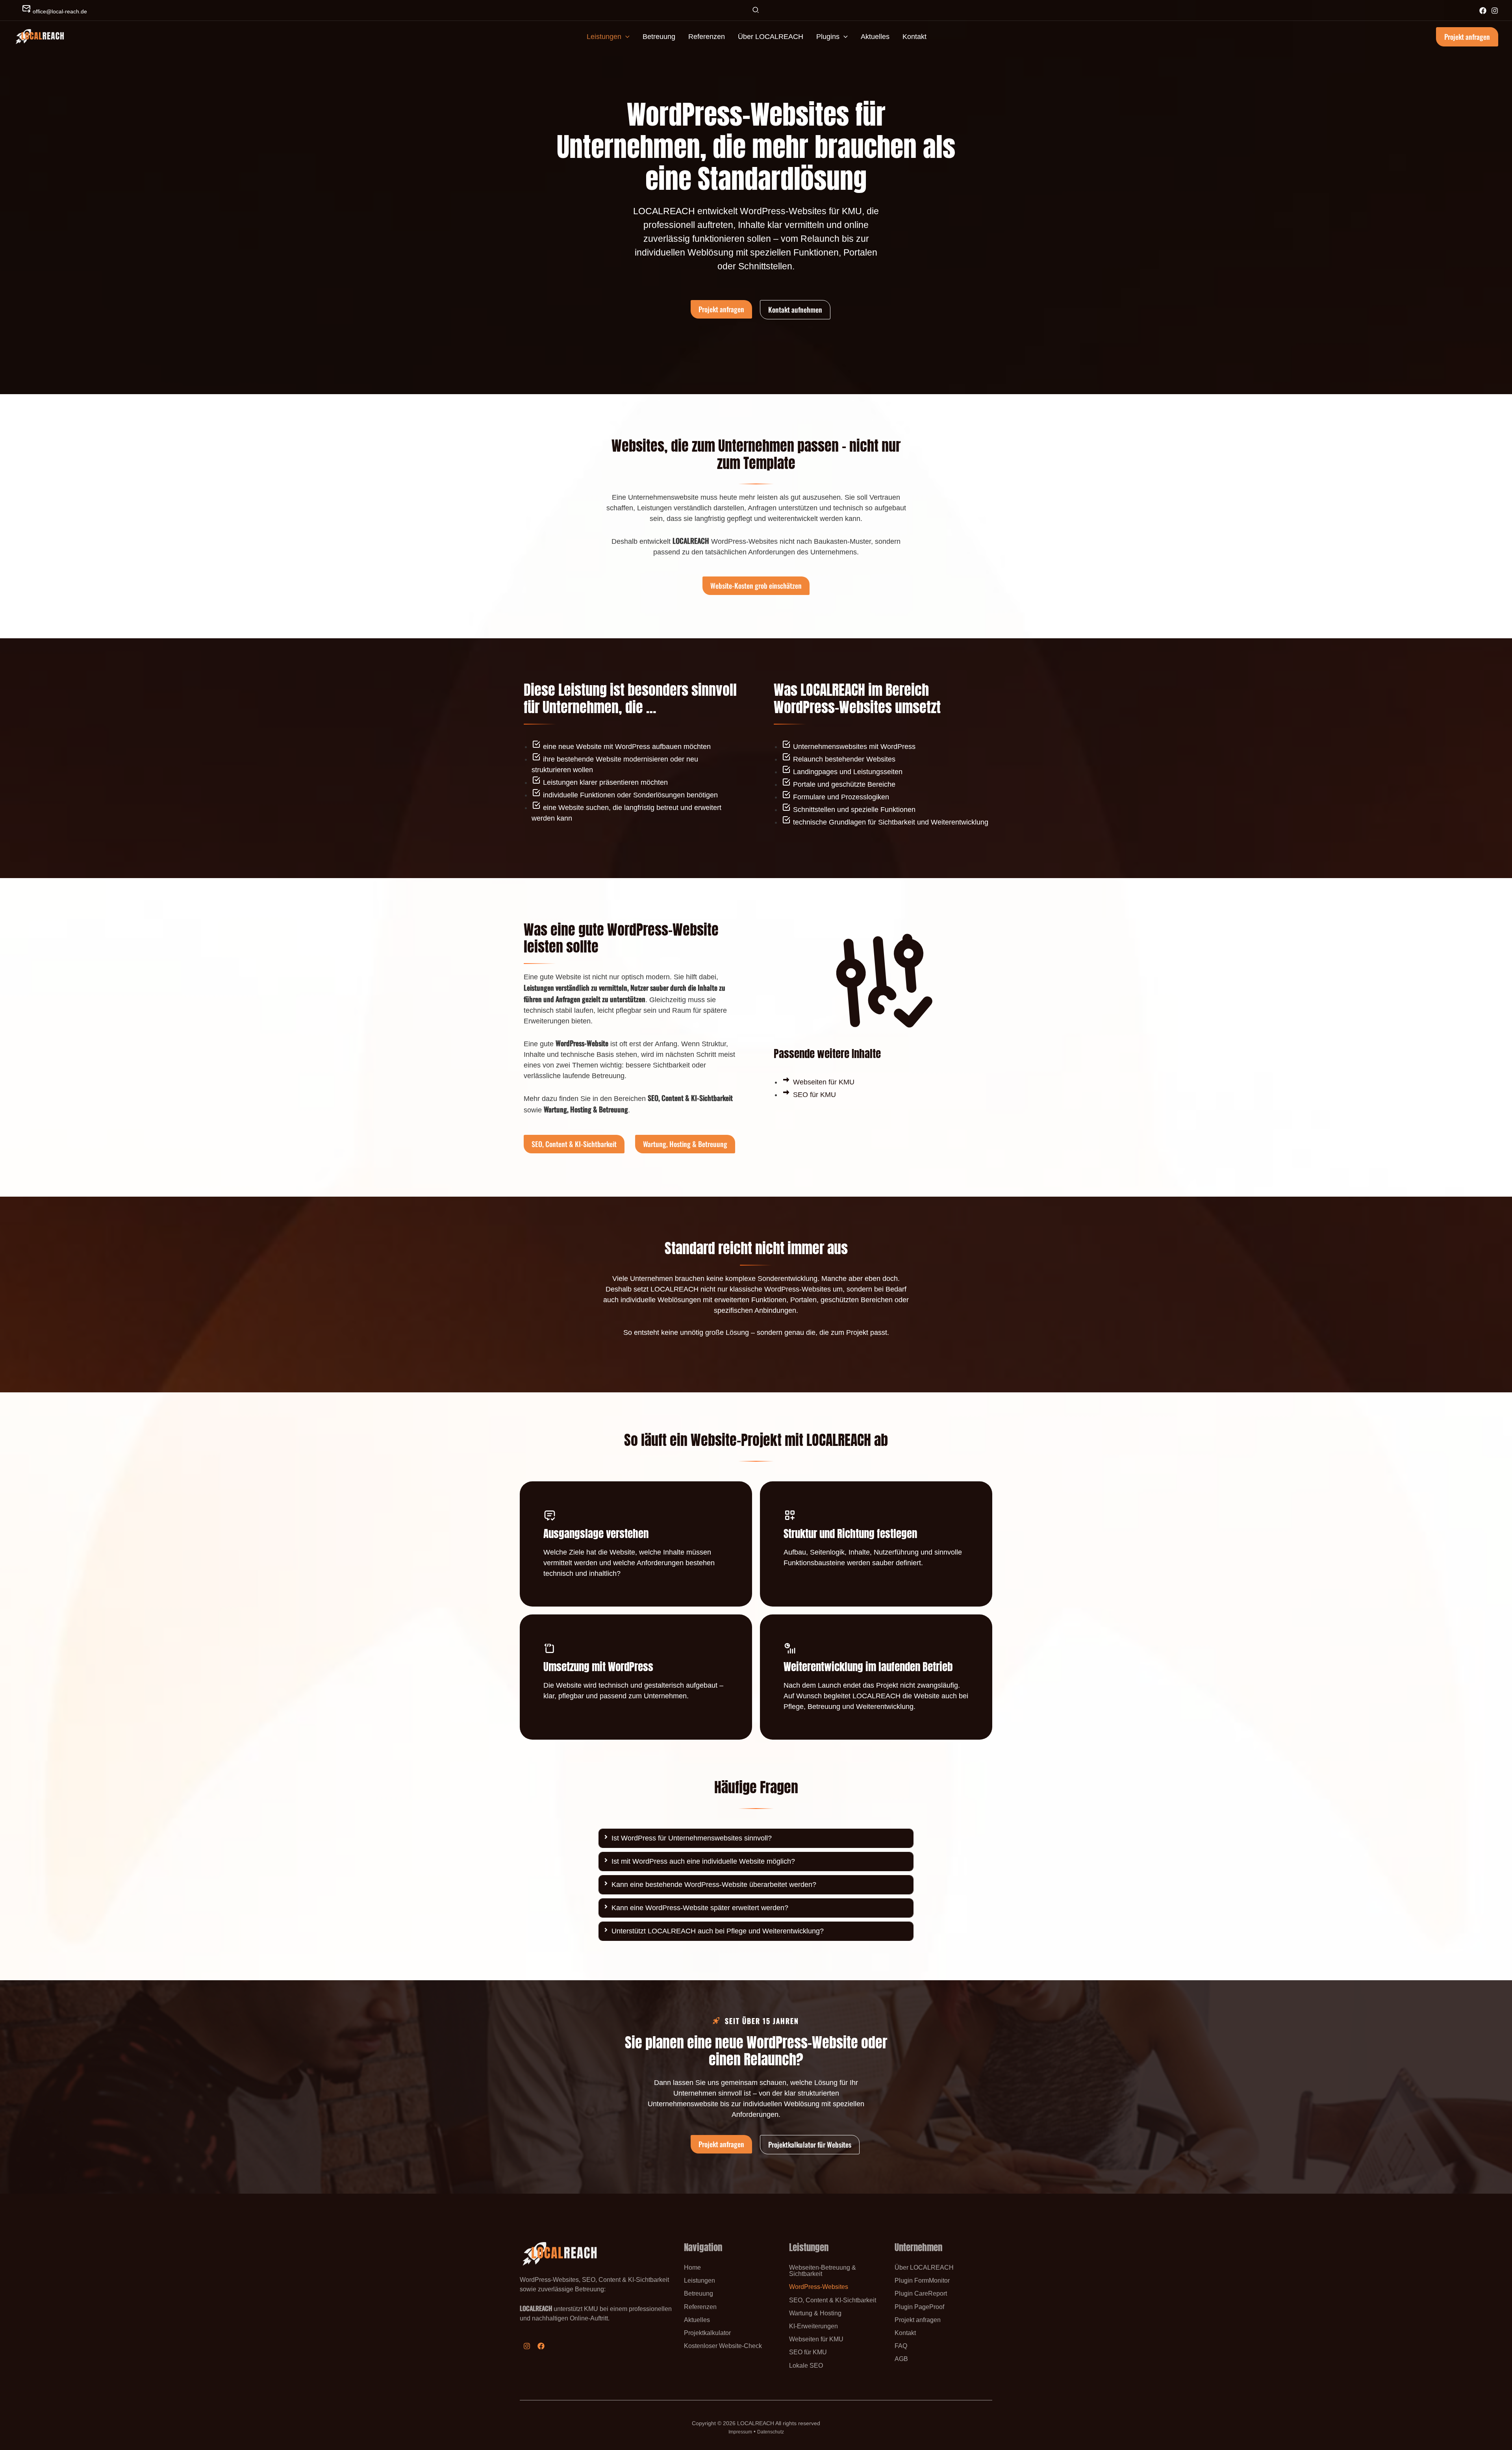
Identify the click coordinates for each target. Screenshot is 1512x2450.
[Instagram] (1495, 11)
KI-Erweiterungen (813, 2326)
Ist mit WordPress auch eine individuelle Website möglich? (703, 1861)
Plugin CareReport (921, 2293)
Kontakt (905, 2333)
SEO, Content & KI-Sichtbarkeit (833, 2300)
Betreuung (699, 2293)
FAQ (901, 2346)
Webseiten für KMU (816, 2339)
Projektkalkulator (707, 2333)
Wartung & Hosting (815, 2313)
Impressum (740, 2432)
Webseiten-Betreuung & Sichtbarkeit (823, 2270)
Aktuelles (697, 2320)
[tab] (756, 1838)
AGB (901, 2359)
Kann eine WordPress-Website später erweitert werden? (700, 1908)
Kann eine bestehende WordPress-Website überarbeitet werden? (714, 1885)
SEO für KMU (808, 2352)
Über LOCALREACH (924, 2267)
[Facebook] (1483, 11)
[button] (756, 11)
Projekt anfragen (918, 2320)
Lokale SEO (806, 2365)
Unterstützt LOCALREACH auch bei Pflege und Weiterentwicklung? (718, 1931)
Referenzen (700, 2307)
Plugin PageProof (919, 2307)
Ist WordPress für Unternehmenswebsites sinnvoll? (692, 1838)
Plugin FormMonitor (922, 2280)
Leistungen (699, 2280)
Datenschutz (771, 2432)
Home (692, 2267)
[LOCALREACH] (39, 36)
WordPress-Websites (819, 2287)
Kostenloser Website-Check (723, 2346)
